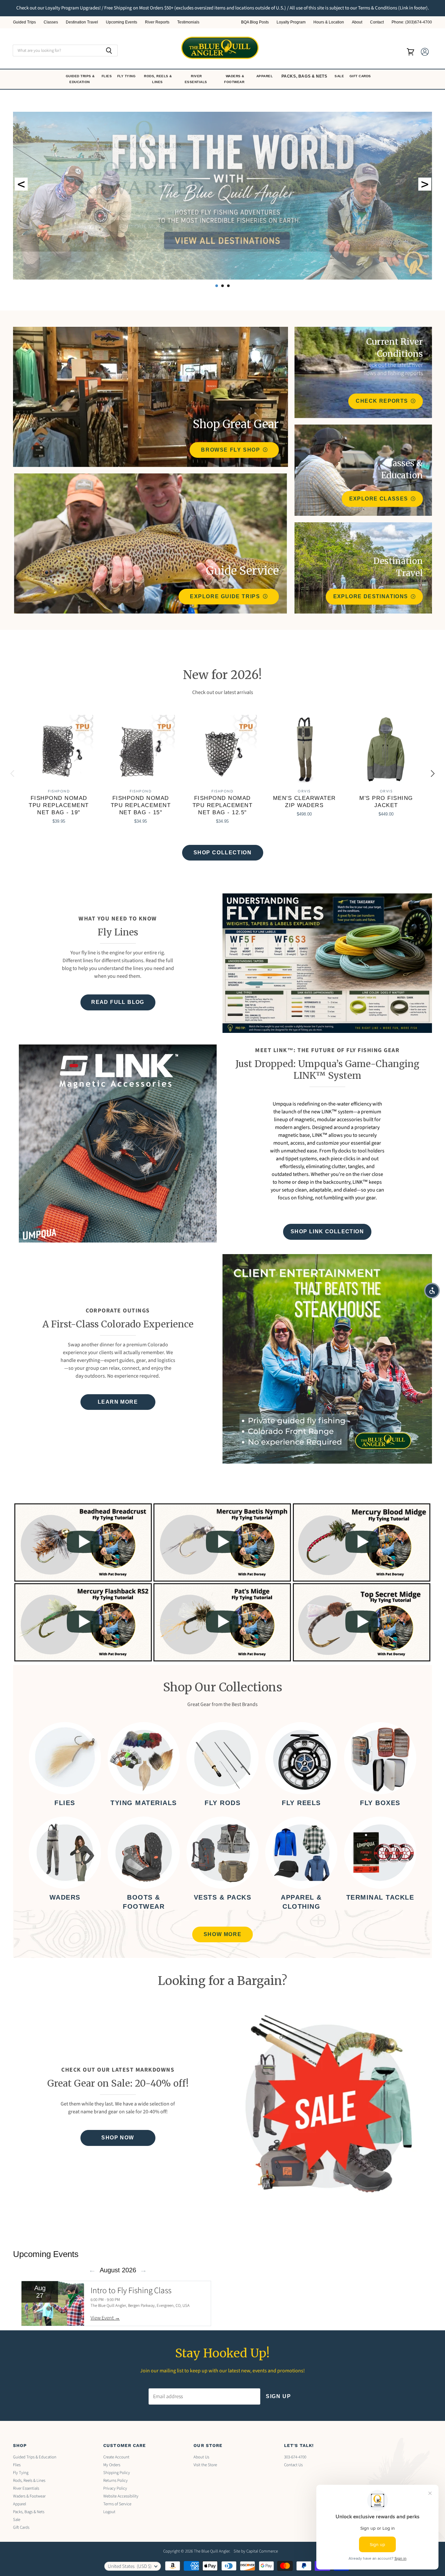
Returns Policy (115, 2481)
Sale (340, 76)
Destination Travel (82, 22)
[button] (432, 1291)
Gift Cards (361, 76)
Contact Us (293, 2465)
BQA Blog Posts (255, 22)
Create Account (116, 2457)
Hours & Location (329, 22)
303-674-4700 (295, 2457)
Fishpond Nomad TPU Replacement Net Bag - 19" (59, 805)
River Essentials (197, 79)
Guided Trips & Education (80, 79)
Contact (377, 22)
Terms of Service (117, 2504)
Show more (223, 1934)
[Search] (109, 51)
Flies (107, 76)
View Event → (105, 2318)
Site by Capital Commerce (256, 2551)
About (357, 22)
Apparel (265, 76)
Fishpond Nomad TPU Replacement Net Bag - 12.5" (223, 805)
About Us (201, 2457)
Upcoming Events (122, 22)
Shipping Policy (117, 2473)
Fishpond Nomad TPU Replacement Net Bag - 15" (141, 805)
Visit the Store (205, 2465)
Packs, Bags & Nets (304, 76)
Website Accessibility (121, 2496)
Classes (51, 22)
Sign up (278, 2396)
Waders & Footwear (235, 79)
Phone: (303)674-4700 (412, 22)
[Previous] (13, 774)
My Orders (112, 2465)
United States (130, 2566)
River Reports (157, 22)
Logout (109, 2512)
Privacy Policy (115, 2488)
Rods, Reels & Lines (158, 79)
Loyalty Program (291, 22)
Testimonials (188, 22)
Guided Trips (24, 22)
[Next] (432, 774)
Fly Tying (127, 76)
